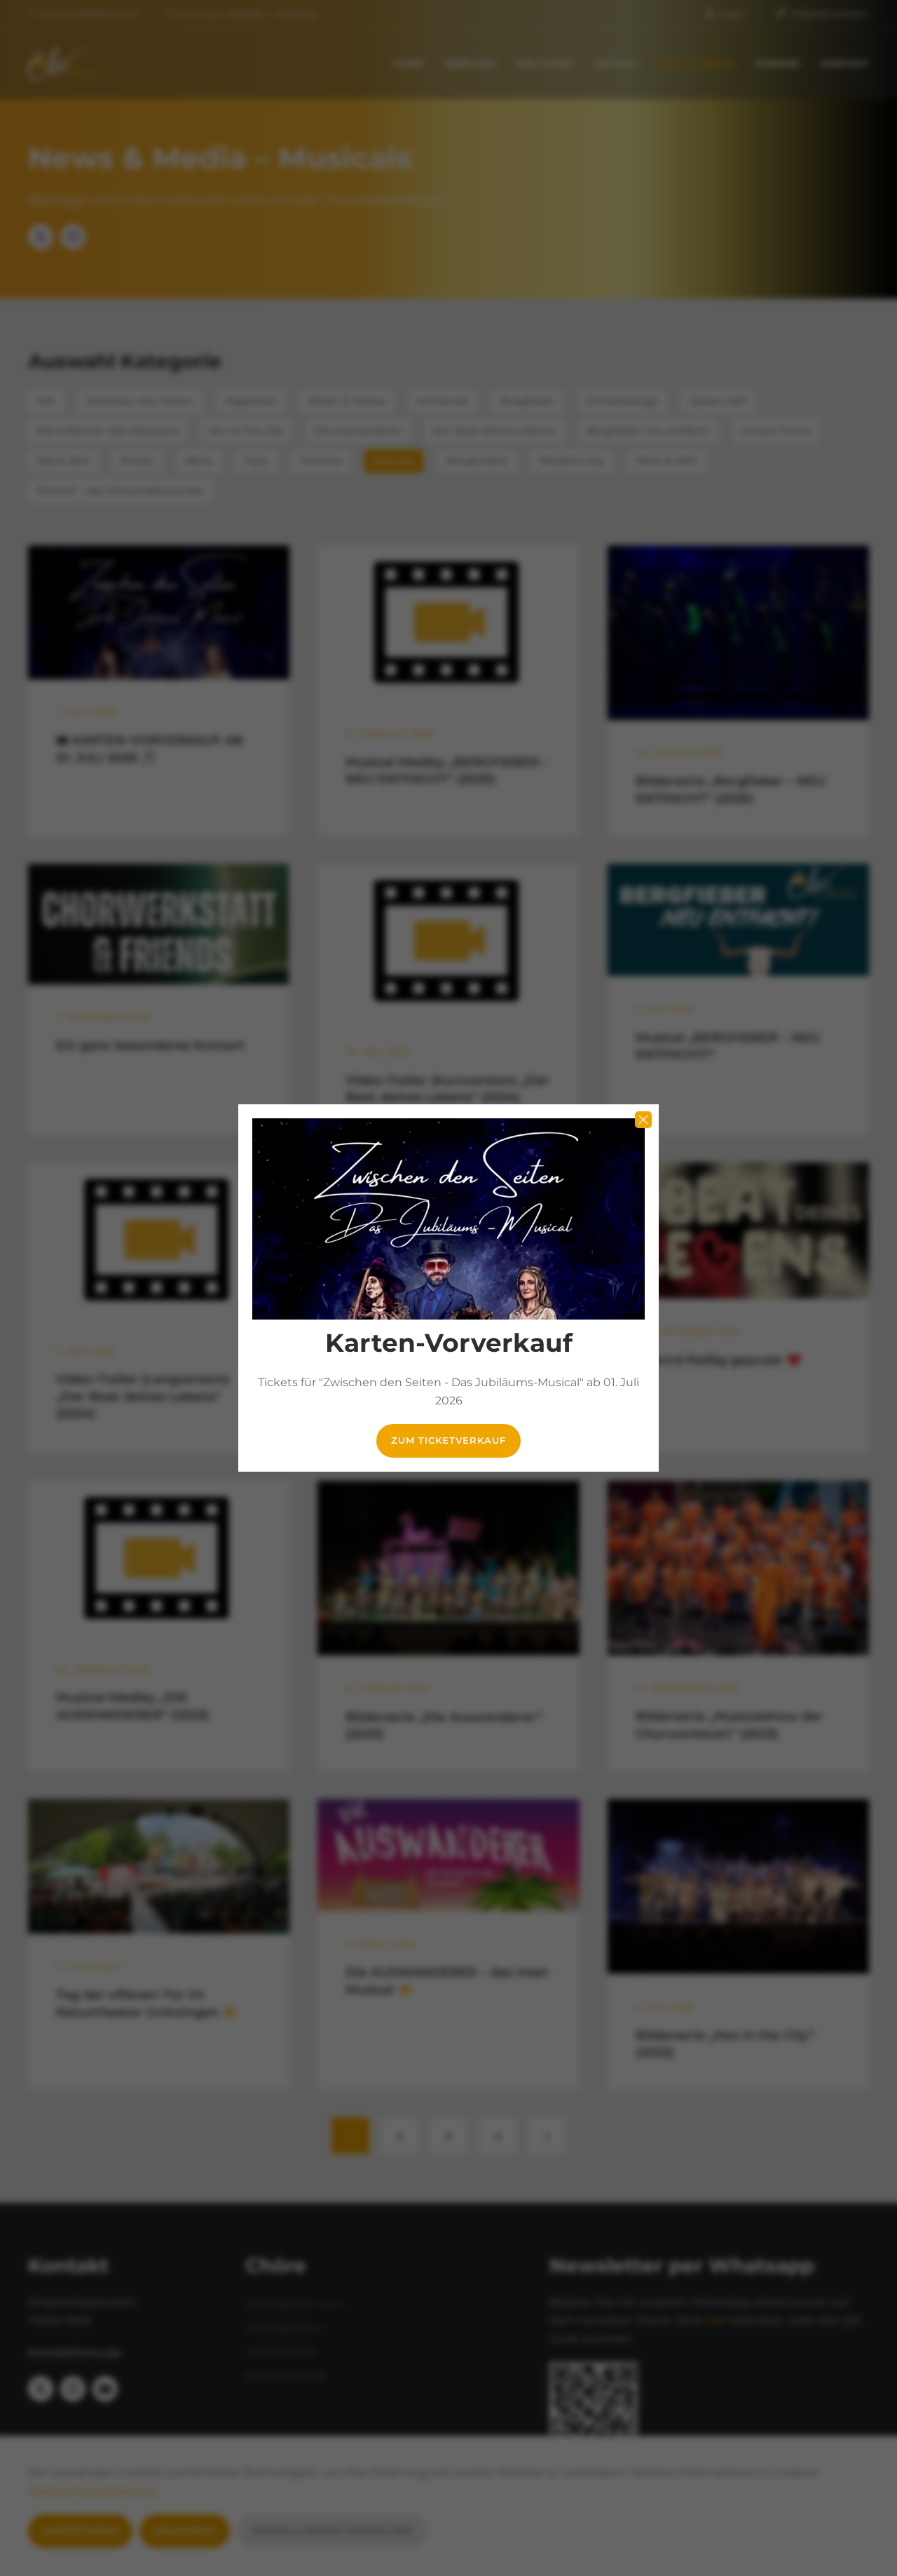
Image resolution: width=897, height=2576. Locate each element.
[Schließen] (643, 1120)
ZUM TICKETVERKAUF (448, 1440)
